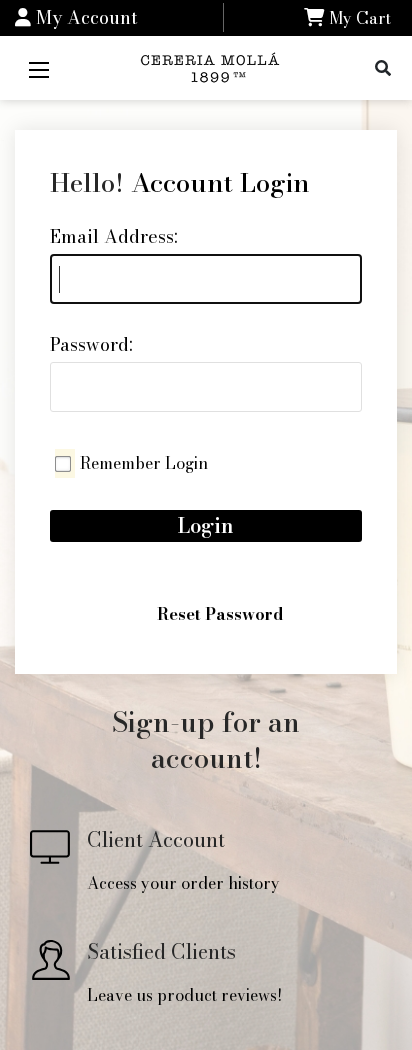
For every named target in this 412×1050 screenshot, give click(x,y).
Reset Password (220, 614)
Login (206, 525)
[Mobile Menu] (39, 68)
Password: (91, 344)
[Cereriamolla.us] (213, 65)
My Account (84, 17)
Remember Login (144, 463)
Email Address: (114, 236)
